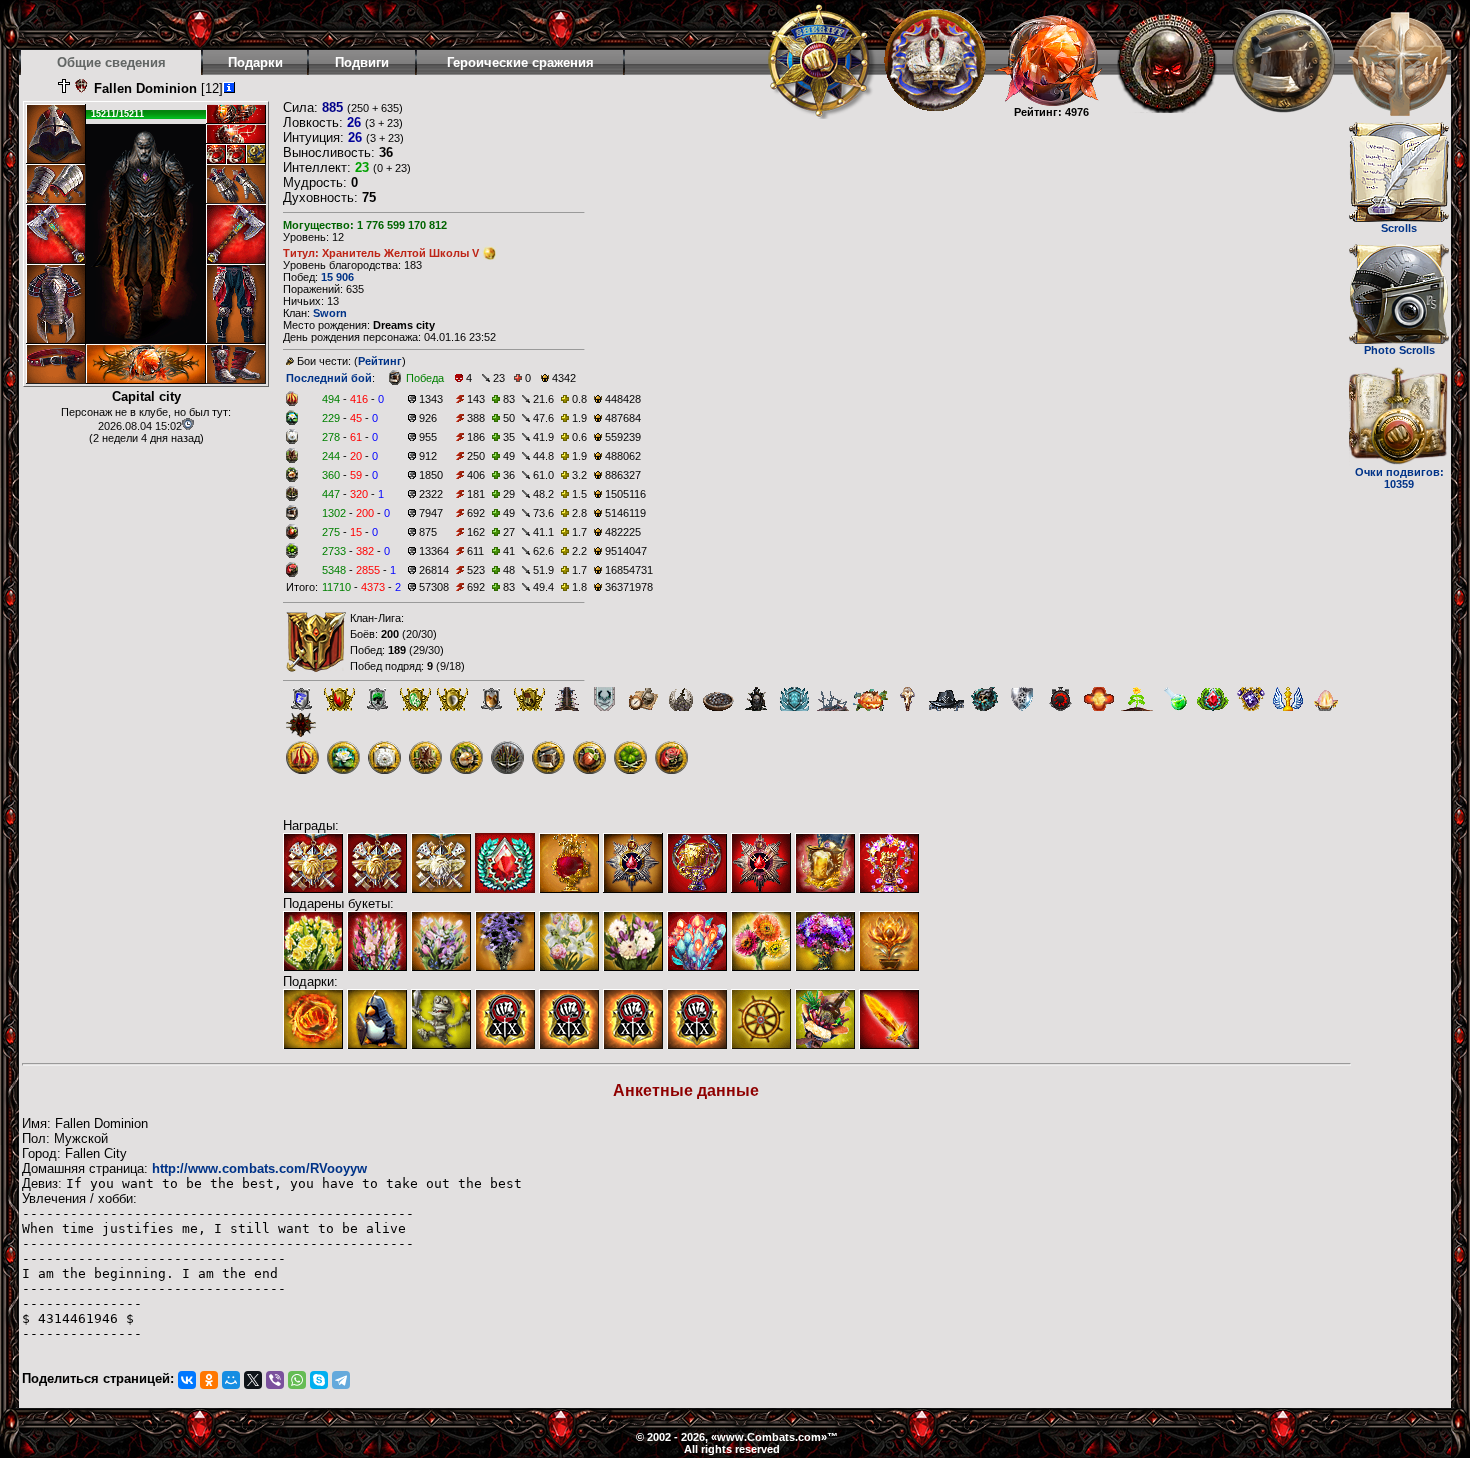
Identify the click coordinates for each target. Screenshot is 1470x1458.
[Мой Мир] (231, 1380)
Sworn (330, 313)
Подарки (255, 62)
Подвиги (362, 62)
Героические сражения (520, 62)
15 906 (337, 277)
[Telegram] (341, 1380)
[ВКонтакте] (187, 1380)
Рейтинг (380, 361)
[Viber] (275, 1380)
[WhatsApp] (297, 1380)
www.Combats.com (769, 1437)
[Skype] (319, 1380)
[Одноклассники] (209, 1380)
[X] (253, 1380)
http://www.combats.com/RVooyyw (259, 1168)
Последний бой (329, 378)
